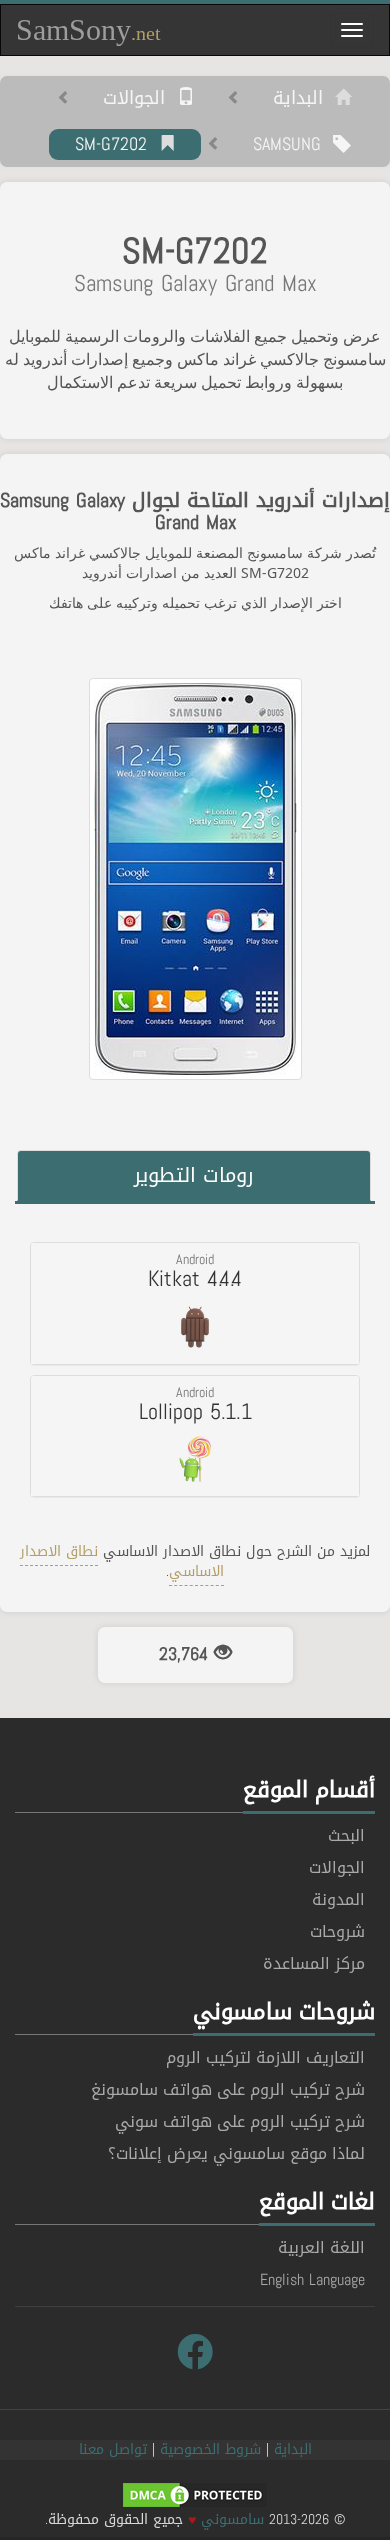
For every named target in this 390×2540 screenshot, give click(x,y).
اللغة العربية (321, 2247)
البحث (346, 1835)
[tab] (195, 1303)
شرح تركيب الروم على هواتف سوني (240, 2121)
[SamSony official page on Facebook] (195, 2353)
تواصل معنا (113, 2449)
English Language (312, 2279)
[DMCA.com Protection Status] (195, 2496)
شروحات (337, 1931)
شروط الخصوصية (210, 2449)
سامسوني (232, 2519)
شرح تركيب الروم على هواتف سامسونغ (228, 2089)
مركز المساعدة (314, 1963)
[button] (195, 1303)
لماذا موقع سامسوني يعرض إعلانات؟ (236, 2153)
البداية (304, 99)
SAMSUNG (293, 145)
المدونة (338, 1899)
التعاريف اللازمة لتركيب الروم (265, 2057)
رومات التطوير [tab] (194, 1175)
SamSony (88, 29)
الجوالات (140, 99)
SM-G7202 (117, 145)
